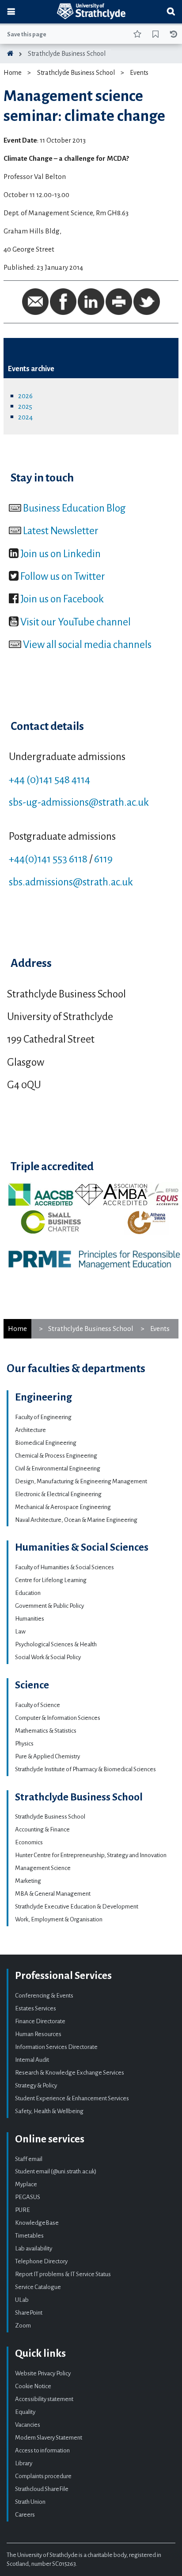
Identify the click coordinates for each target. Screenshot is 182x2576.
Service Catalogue (38, 2287)
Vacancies (28, 2425)
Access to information (42, 2450)
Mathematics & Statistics (46, 1731)
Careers (25, 2515)
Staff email (29, 2159)
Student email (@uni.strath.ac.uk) (56, 2171)
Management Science (43, 1868)
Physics (24, 1744)
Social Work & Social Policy (48, 1657)
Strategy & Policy (36, 2085)
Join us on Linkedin (61, 554)
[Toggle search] (171, 12)
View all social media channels (87, 644)
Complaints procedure (43, 2476)
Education (28, 1593)
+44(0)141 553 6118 (48, 859)
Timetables (29, 2236)
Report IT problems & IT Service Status (63, 2274)
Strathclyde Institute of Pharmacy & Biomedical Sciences (85, 1769)
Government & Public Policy (49, 1606)
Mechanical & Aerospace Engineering (63, 1507)
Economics (29, 1842)
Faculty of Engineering (43, 1417)
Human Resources (38, 2034)
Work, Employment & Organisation (59, 1919)
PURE (23, 2210)
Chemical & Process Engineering (56, 1456)
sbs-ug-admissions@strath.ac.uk (79, 802)
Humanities (30, 1619)
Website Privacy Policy (43, 2373)
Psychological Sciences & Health (56, 1644)
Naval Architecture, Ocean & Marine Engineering (76, 1520)
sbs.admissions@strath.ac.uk (71, 882)
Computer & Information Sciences (58, 1718)
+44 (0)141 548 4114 (49, 780)
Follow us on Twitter (63, 576)
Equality (25, 2412)
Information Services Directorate (56, 2047)
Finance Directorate (40, 2021)
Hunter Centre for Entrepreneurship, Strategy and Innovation (91, 1855)
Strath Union (30, 2502)
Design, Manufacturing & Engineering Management (81, 1481)
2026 (25, 396)
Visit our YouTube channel (76, 622)
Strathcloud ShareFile (42, 2489)
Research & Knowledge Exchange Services (70, 2073)
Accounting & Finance (42, 1829)
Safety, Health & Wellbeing (49, 2111)
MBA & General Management (53, 1894)
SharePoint (29, 2313)
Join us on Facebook (62, 599)
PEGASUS (28, 2197)
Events (139, 73)
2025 (25, 406)
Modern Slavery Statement (49, 2438)
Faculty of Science (38, 1705)
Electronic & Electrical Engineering (58, 1494)
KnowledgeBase (37, 2223)
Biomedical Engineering (46, 1443)
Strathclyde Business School (67, 54)
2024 (25, 417)
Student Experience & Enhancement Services (72, 2098)
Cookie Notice (33, 2386)
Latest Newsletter (61, 531)
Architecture (30, 1430)
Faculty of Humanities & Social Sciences (64, 1567)
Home (13, 73)
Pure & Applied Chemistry (47, 1756)
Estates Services (36, 2008)
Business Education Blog (74, 508)
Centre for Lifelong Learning (51, 1580)
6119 (103, 859)
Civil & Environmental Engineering (58, 1468)
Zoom (23, 2326)
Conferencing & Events (44, 1996)
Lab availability (34, 2248)
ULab (22, 2300)
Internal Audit (32, 2060)
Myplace (26, 2184)
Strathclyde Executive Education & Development (77, 1907)
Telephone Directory (41, 2261)
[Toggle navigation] (11, 12)
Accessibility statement (44, 2399)
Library (24, 2463)
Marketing (28, 1881)
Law (20, 1631)
